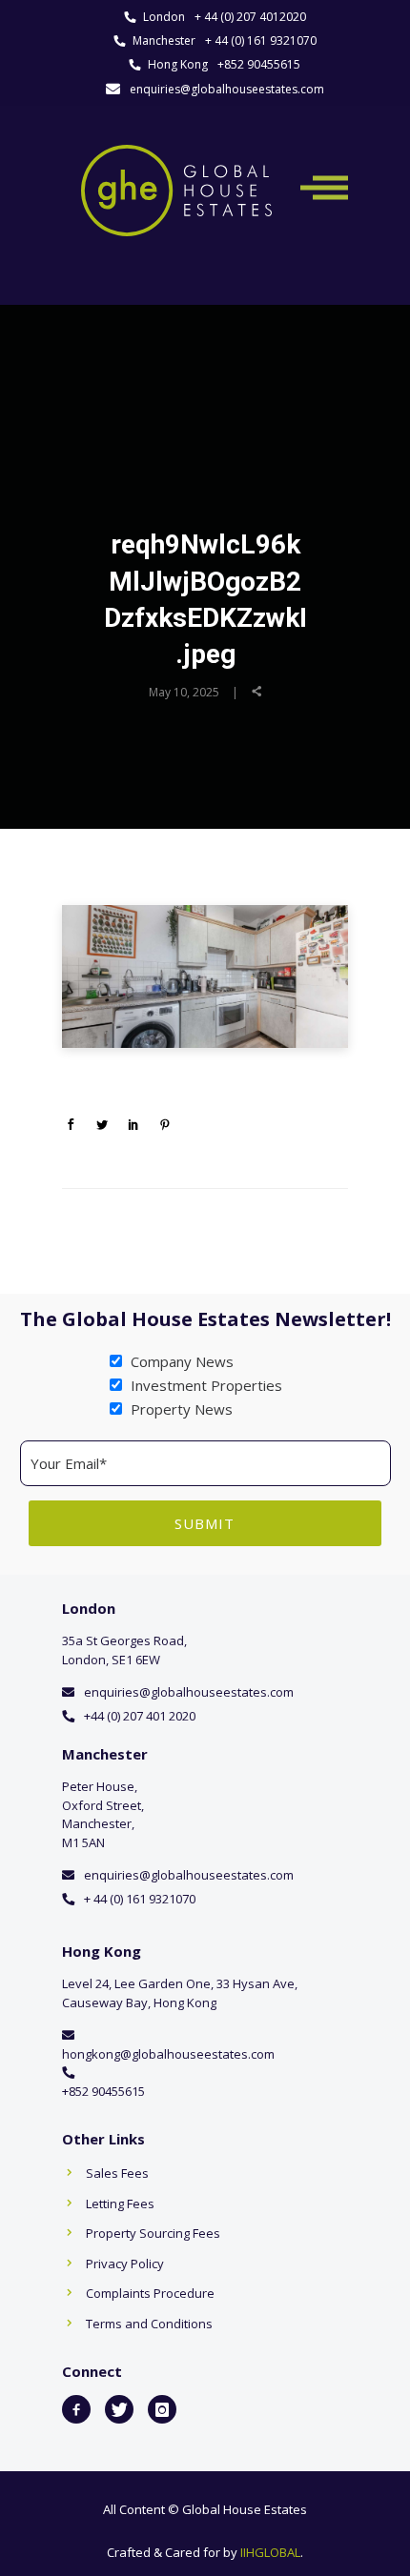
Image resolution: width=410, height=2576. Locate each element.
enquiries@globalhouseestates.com (227, 89)
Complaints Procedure (150, 2293)
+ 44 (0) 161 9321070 (261, 40)
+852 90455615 (259, 64)
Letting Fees (120, 2204)
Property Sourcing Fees (153, 2233)
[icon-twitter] (119, 2409)
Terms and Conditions (149, 2324)
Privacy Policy (125, 2264)
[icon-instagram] (162, 2409)
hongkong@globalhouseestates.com (168, 2054)
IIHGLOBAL (270, 2552)
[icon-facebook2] (76, 2409)
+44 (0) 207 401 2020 (140, 1716)
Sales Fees (117, 2173)
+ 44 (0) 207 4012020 (250, 17)
